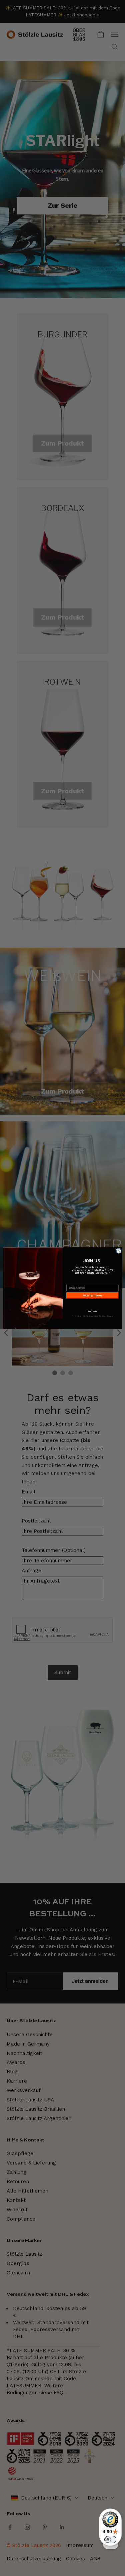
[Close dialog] (118, 1251)
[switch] (110, 2540)
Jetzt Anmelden (92, 1295)
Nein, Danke (92, 1312)
